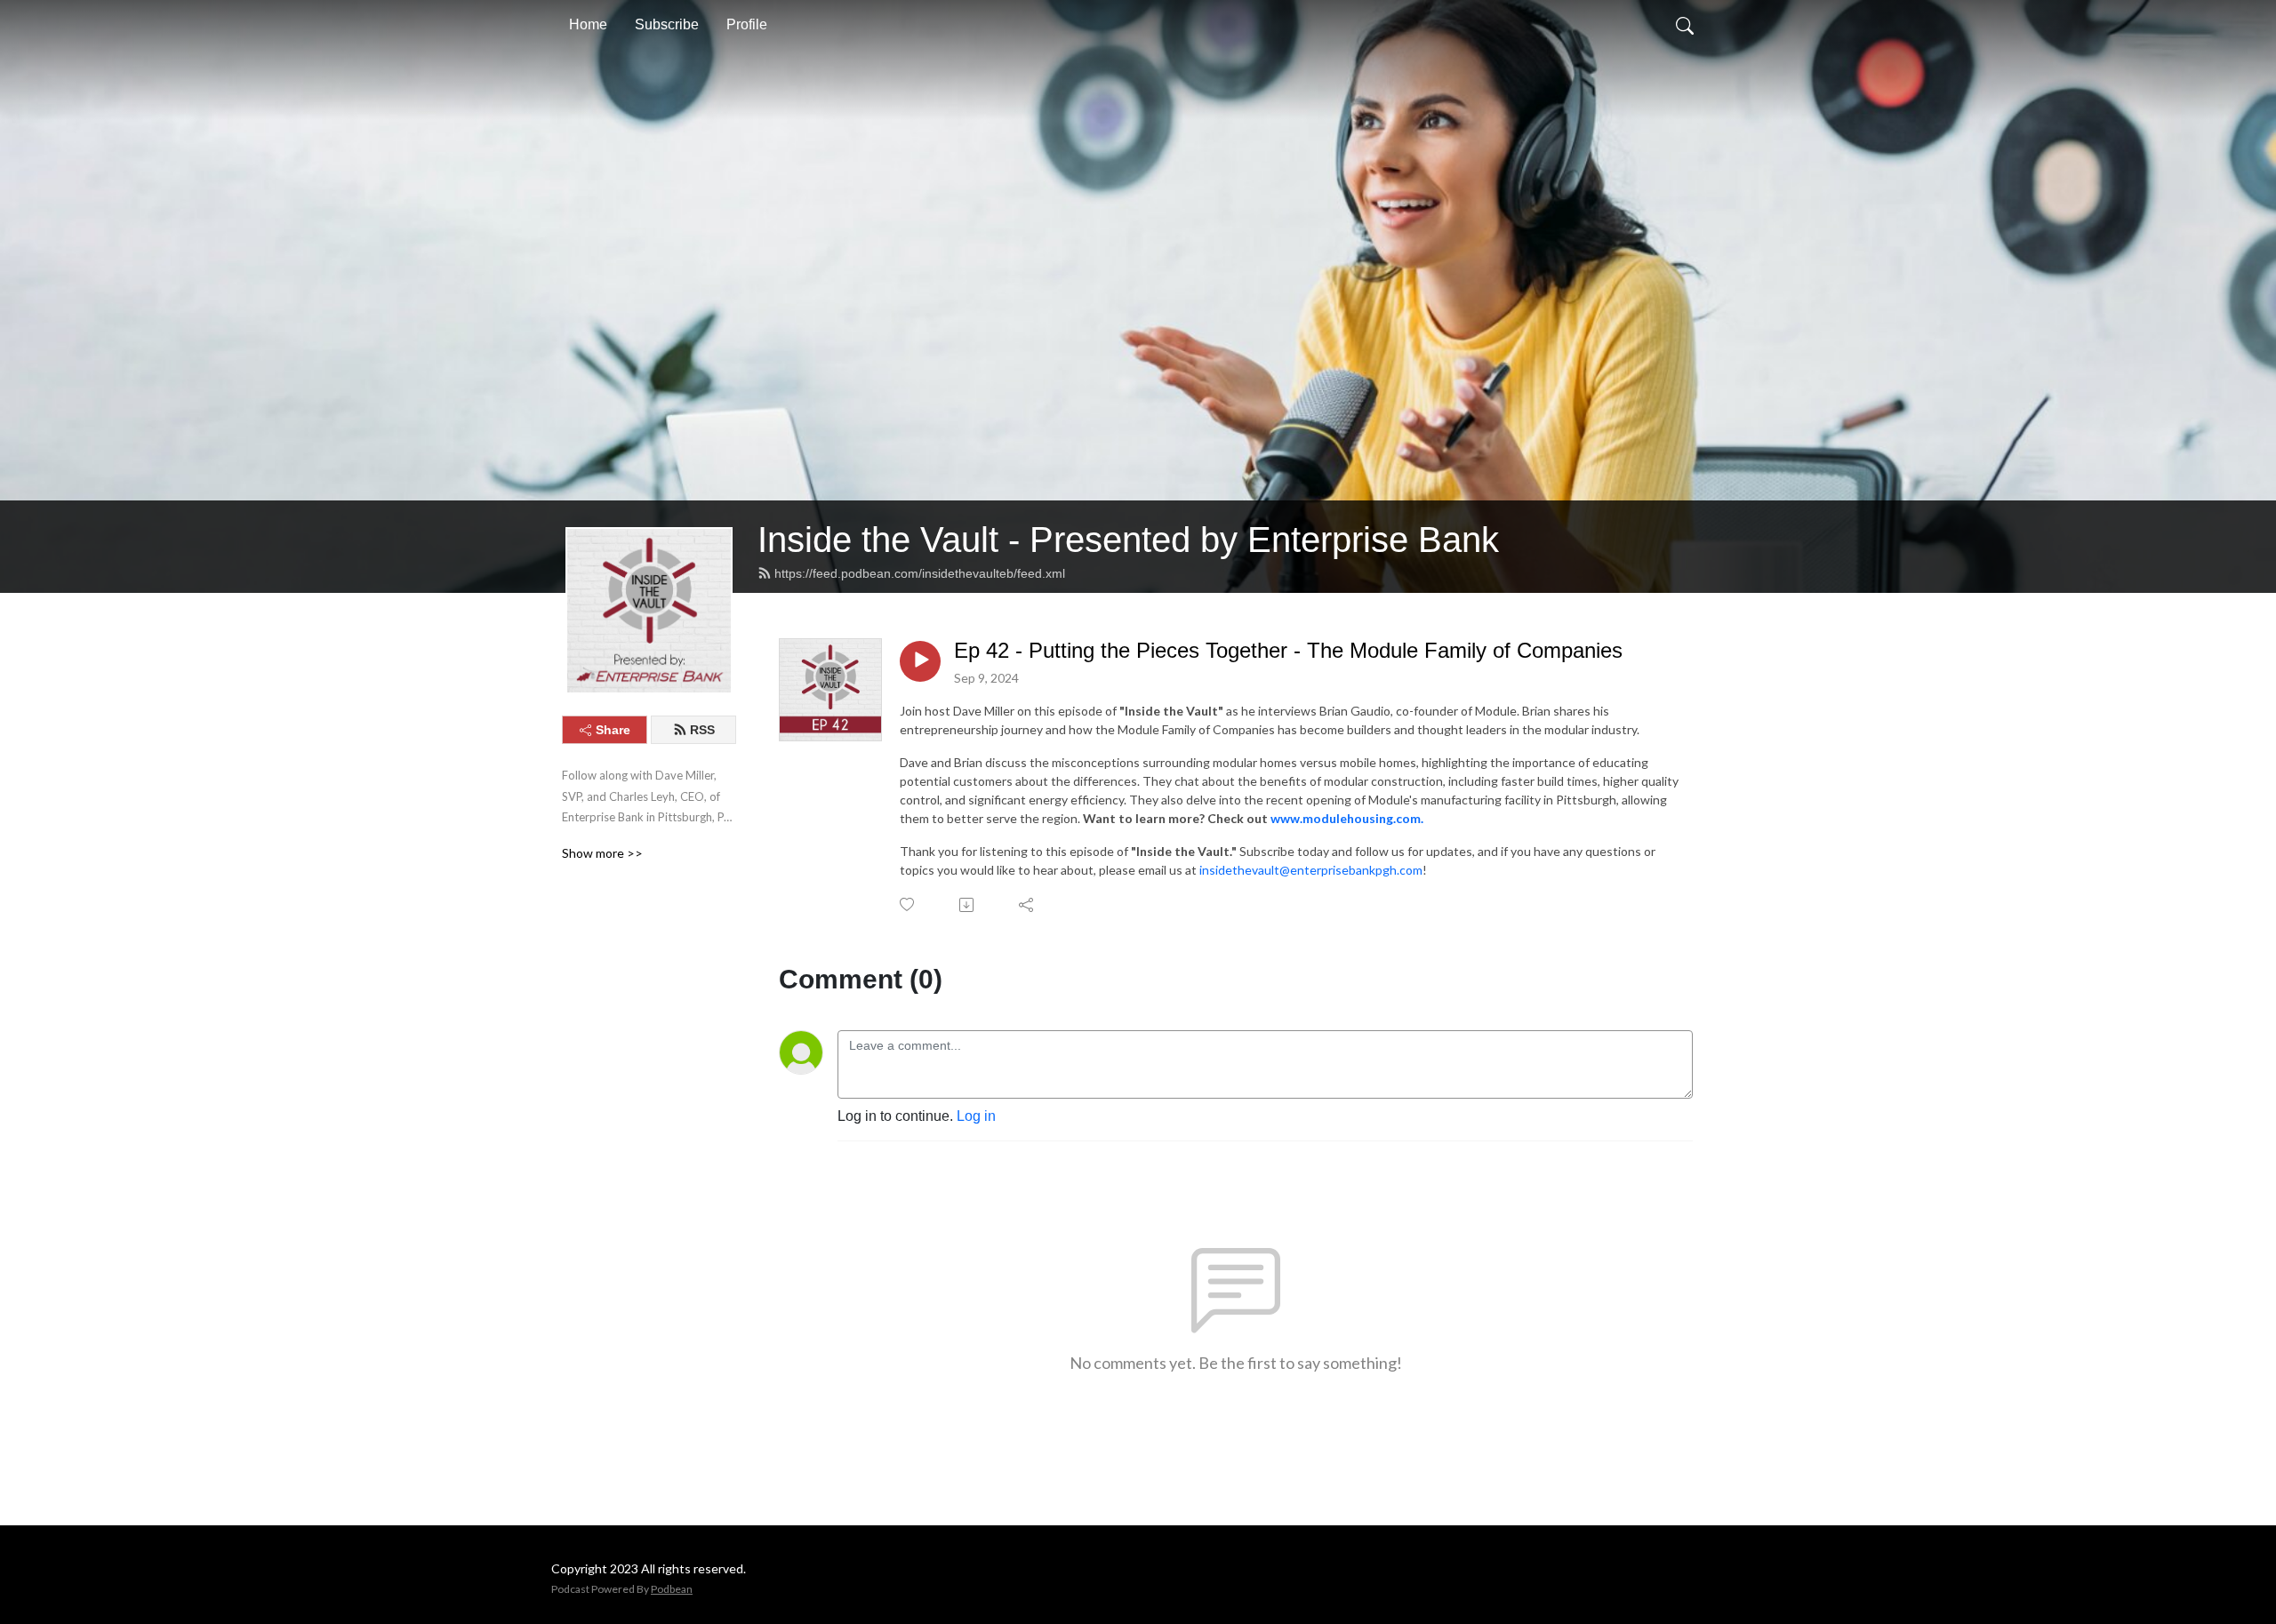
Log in (976, 1116)
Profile (747, 24)
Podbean (672, 1589)
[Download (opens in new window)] (968, 905)
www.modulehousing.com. (1347, 818)
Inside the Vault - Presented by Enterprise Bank (1128, 540)
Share (613, 730)
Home (588, 24)
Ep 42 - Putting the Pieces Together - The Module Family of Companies (1288, 650)
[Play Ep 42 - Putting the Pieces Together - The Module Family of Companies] (920, 661)
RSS (702, 730)
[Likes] (908, 904)
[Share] (1027, 905)
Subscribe (667, 24)
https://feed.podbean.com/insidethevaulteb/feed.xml (920, 573)
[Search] (1685, 25)
